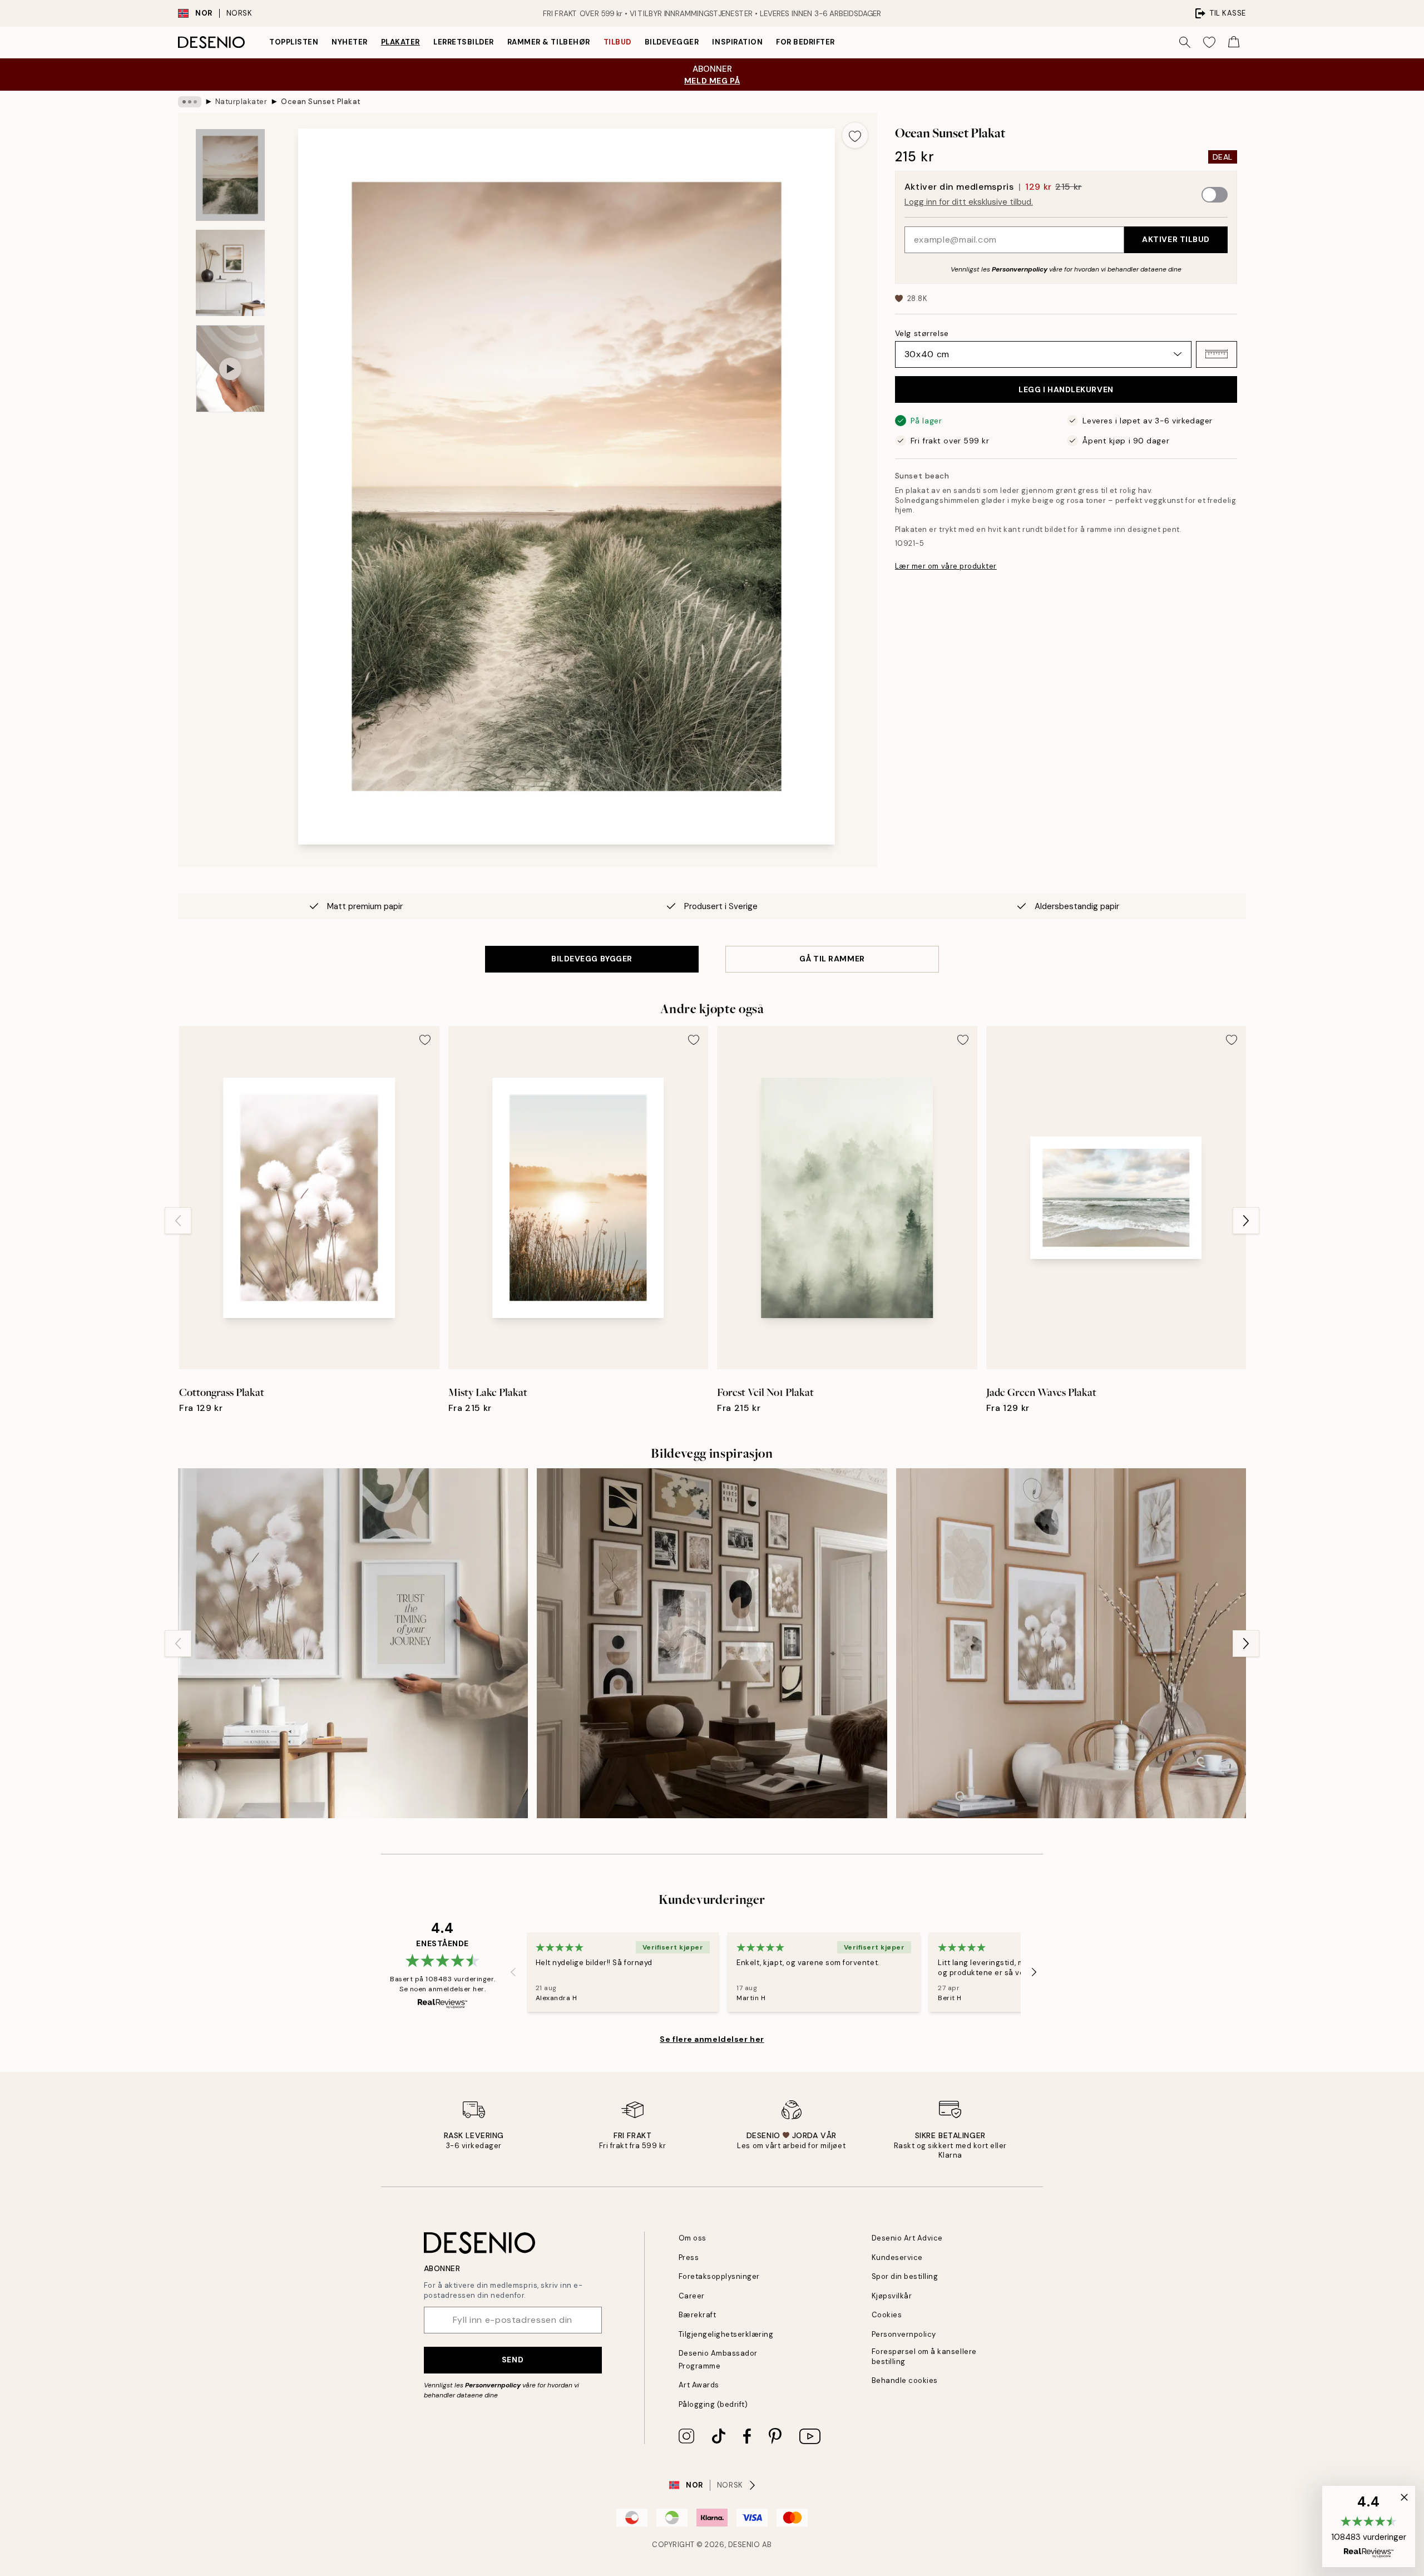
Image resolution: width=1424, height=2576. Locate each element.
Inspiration (737, 42)
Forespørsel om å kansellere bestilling (924, 2356)
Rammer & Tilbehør (549, 42)
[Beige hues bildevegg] (353, 1643)
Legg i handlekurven (1066, 389)
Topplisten (294, 42)
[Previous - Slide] (178, 1221)
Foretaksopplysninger (719, 2276)
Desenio (744, 2545)
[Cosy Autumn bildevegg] (712, 1643)
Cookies (887, 2315)
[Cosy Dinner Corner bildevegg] (1071, 1643)
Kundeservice (897, 2257)
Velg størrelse (922, 333)
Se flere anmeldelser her (712, 2039)
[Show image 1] (230, 175)
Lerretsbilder (464, 42)
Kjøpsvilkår (892, 2296)
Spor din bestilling (905, 2276)
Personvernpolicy (1020, 269)
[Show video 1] (230, 369)
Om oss (693, 2238)
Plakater (400, 42)
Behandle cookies (905, 2380)
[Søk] (1185, 42)
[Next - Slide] (1246, 1221)
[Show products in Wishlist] (1209, 42)
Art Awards (699, 2385)
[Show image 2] (230, 273)
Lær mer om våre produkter (946, 566)
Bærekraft (698, 2315)
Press (689, 2257)
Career (692, 2296)
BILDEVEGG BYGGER (592, 959)
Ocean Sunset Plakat (321, 102)
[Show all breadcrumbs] (190, 102)
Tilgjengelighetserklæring (726, 2334)
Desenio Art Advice (907, 2238)
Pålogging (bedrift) (713, 2404)
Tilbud (617, 42)
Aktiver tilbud (1176, 239)
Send (513, 2360)
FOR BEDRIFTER (805, 42)
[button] (1217, 354)
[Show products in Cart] (1234, 42)
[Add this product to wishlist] (855, 135)
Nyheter (350, 42)
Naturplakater (241, 102)
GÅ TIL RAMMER (832, 959)
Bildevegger (672, 42)
